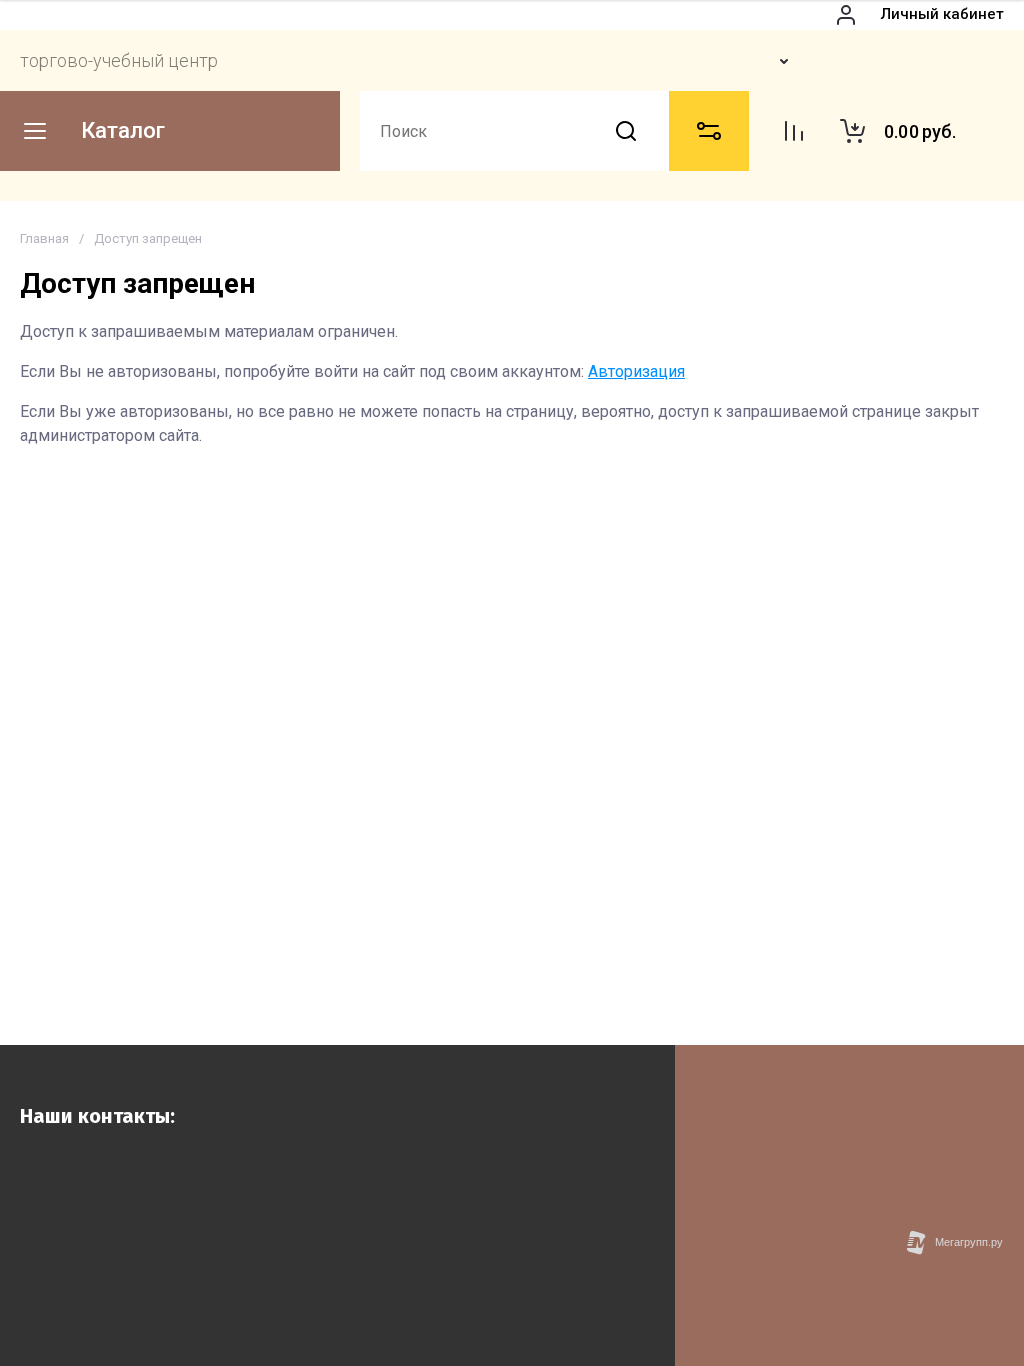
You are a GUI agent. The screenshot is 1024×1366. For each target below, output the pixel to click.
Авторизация (636, 371)
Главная (44, 238)
